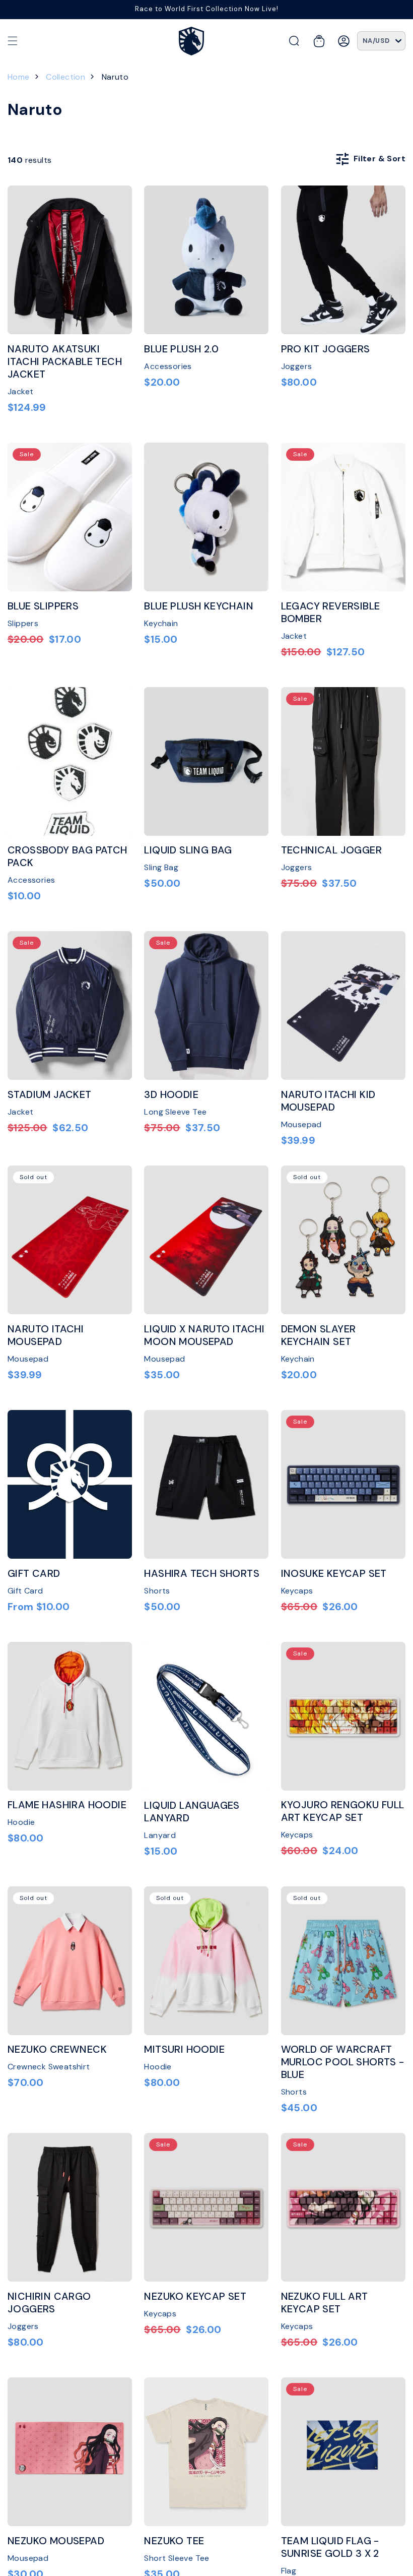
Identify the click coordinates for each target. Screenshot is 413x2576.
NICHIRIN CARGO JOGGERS (49, 2303)
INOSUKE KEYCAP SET (334, 1574)
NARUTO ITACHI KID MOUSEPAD (328, 1101)
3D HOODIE (171, 1095)
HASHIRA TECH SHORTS (202, 1574)
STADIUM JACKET (50, 1095)
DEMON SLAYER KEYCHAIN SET (319, 1335)
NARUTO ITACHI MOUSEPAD (46, 1335)
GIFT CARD (34, 1574)
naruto (115, 77)
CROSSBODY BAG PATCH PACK (67, 856)
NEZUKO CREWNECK (57, 2049)
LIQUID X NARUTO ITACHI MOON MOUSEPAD (204, 1335)
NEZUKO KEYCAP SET (195, 2296)
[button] (13, 41)
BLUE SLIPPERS (43, 606)
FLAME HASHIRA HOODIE (67, 1805)
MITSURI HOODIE (184, 2049)
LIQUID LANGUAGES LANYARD (192, 1812)
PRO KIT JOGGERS (326, 349)
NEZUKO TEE (174, 2541)
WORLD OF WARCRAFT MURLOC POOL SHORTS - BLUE (343, 2062)
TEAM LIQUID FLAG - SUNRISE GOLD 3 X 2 (330, 2547)
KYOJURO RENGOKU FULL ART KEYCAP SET (343, 1811)
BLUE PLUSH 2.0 (181, 349)
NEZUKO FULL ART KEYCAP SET (325, 2303)
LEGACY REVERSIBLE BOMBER (331, 612)
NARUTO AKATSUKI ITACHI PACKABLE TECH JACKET (65, 362)
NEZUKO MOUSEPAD (56, 2541)
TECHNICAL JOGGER (331, 850)
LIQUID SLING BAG (188, 850)
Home (19, 77)
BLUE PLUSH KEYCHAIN (199, 606)
